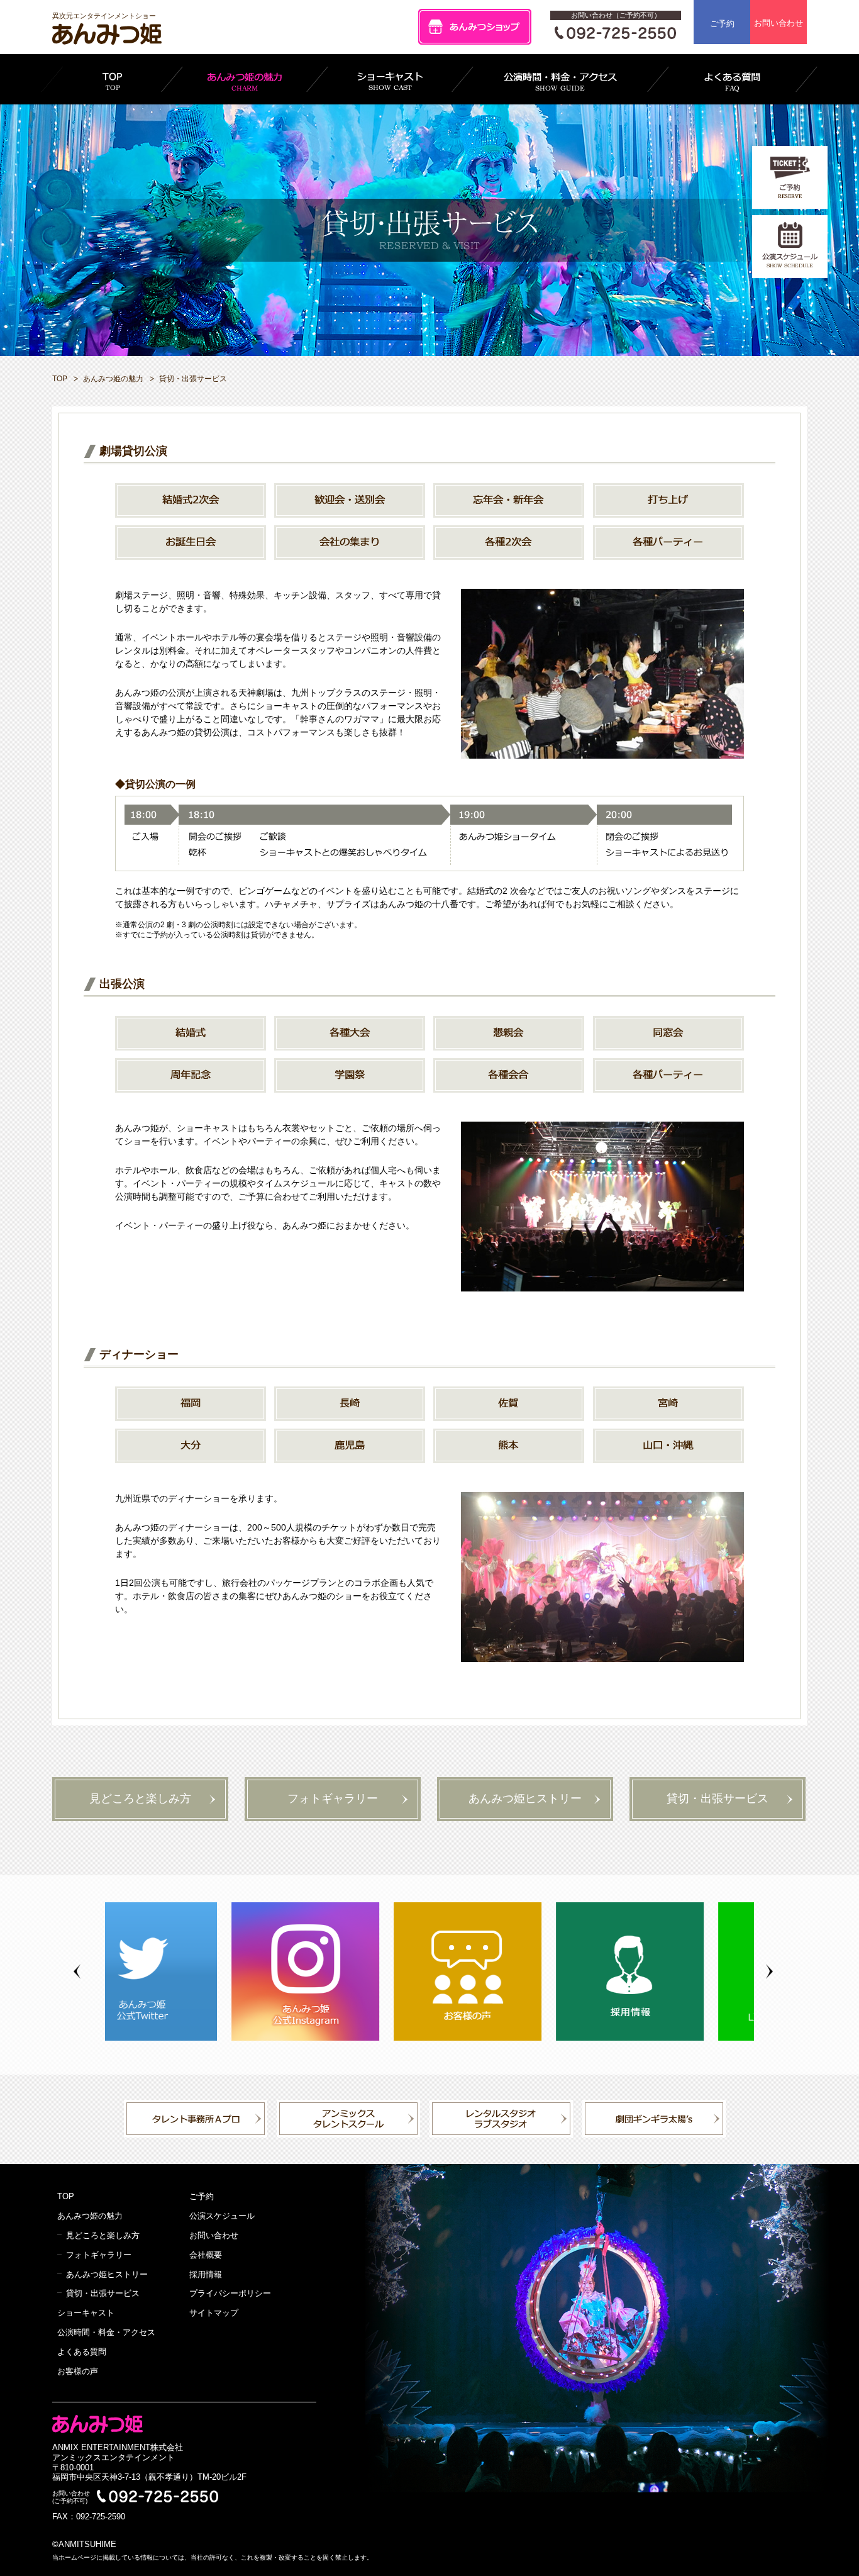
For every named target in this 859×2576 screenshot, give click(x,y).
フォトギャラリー (333, 1798)
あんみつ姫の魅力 (113, 379)
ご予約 (722, 24)
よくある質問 (82, 2352)
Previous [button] (77, 1972)
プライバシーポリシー (230, 2293)
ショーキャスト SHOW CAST (390, 79)
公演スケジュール (222, 2216)
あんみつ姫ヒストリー (525, 1798)
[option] (186, 1971)
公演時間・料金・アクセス (106, 2332)
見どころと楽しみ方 (140, 1798)
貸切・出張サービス (718, 1798)
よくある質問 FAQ (732, 79)
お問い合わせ (779, 23)
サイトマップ (214, 2313)
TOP (112, 79)
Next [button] (769, 1972)
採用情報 (206, 2274)
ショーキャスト (86, 2313)
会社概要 (206, 2255)
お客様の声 (78, 2371)
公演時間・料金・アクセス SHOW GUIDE (560, 79)
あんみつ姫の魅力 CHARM (245, 79)
